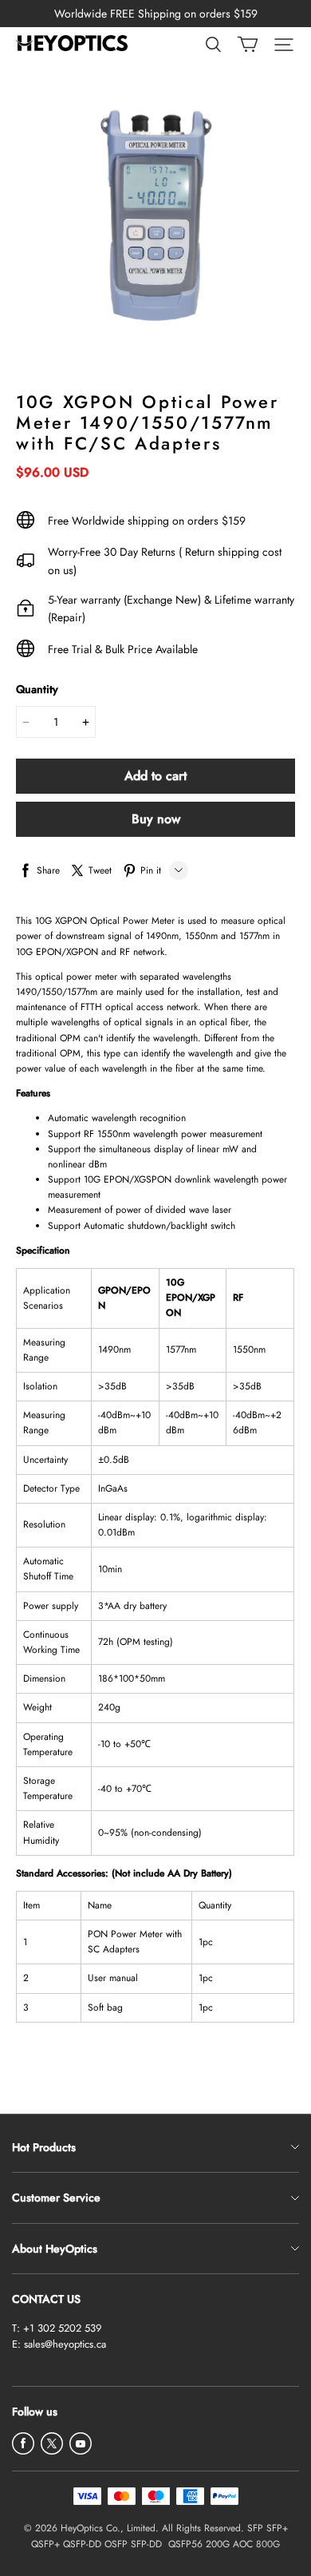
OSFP (116, 2544)
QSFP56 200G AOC (211, 2544)
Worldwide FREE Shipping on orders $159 (156, 14)
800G (268, 2544)
